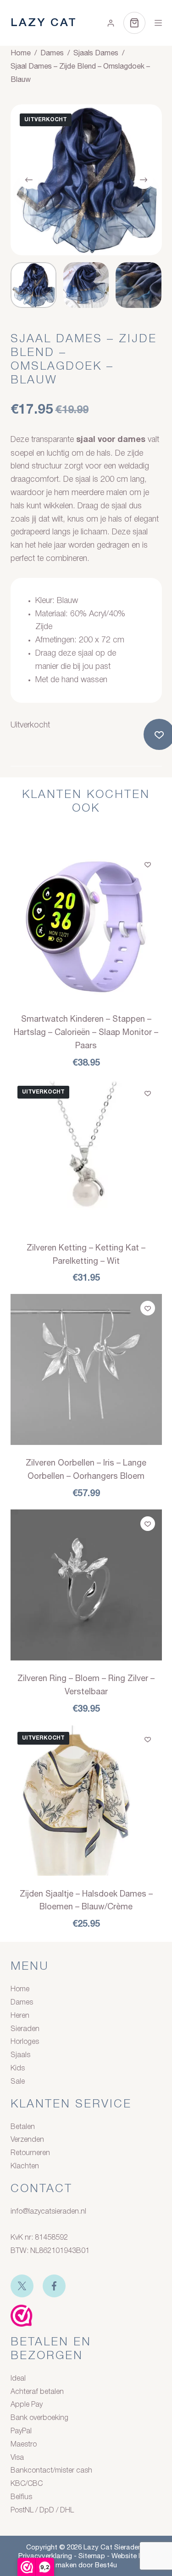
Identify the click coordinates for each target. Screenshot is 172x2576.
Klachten (25, 2166)
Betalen (23, 2127)
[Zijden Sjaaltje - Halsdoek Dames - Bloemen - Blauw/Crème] (86, 1800)
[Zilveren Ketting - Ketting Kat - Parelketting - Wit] (86, 1154)
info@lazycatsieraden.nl (48, 2212)
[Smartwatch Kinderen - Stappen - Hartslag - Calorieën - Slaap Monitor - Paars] (86, 926)
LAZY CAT (44, 23)
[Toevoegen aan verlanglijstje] (148, 864)
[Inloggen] (111, 23)
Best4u (106, 2565)
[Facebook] (54, 2286)
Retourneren (30, 2153)
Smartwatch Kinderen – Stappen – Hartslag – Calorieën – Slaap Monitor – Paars (86, 1032)
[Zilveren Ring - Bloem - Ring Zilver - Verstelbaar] (86, 1585)
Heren (20, 2016)
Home (20, 1989)
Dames (22, 2003)
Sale (18, 2082)
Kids (18, 2069)
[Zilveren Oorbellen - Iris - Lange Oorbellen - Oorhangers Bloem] (86, 1369)
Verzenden (27, 2140)
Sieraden (25, 2029)
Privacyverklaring (45, 2556)
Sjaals (20, 2055)
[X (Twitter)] (22, 2286)
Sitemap (92, 2556)
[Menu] (158, 23)
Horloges (25, 2042)
